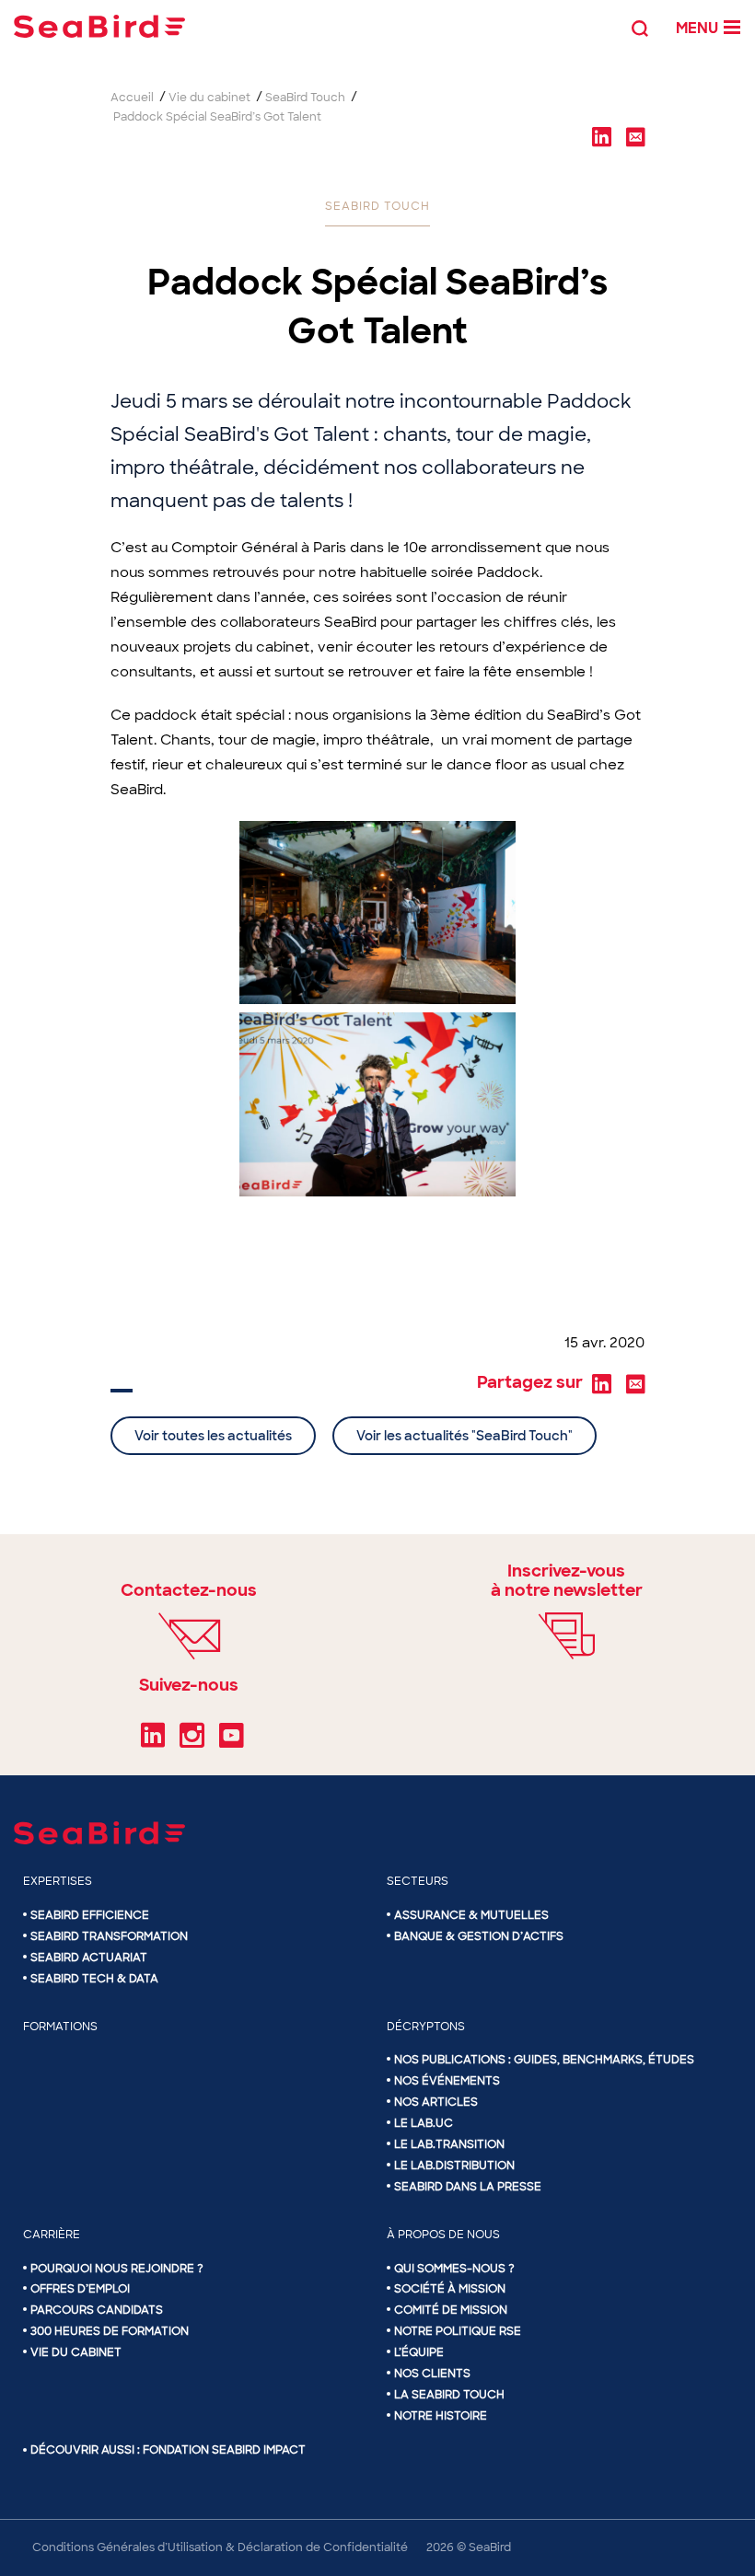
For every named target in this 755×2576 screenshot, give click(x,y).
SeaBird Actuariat (89, 1958)
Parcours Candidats (97, 2310)
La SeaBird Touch (449, 2395)
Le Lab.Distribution (454, 2166)
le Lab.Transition (449, 2144)
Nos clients (432, 2374)
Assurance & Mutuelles (471, 1915)
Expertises (58, 1881)
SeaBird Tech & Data (94, 1979)
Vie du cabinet (76, 2352)
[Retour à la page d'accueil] (99, 26)
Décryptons (426, 2027)
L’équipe (419, 2352)
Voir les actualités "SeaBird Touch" (465, 1436)
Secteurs (418, 1881)
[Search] (640, 26)
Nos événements (447, 2081)
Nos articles (436, 2102)
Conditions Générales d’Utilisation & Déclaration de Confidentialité (220, 2547)
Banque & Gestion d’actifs (479, 1936)
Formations (60, 2027)
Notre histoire (441, 2416)
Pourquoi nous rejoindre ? (117, 2269)
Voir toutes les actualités (213, 1436)
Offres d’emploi (80, 2289)
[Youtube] (232, 1742)
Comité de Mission (451, 2310)
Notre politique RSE (458, 2331)
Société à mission (450, 2289)
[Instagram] (192, 1742)
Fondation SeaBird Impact (224, 2450)
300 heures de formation (110, 2331)
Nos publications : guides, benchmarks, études (544, 2060)
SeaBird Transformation (109, 1936)
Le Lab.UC (424, 2123)
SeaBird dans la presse (468, 2187)
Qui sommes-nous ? (454, 2269)
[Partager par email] (635, 136)
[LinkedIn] (153, 1742)
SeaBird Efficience (90, 1915)
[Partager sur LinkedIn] (601, 136)
